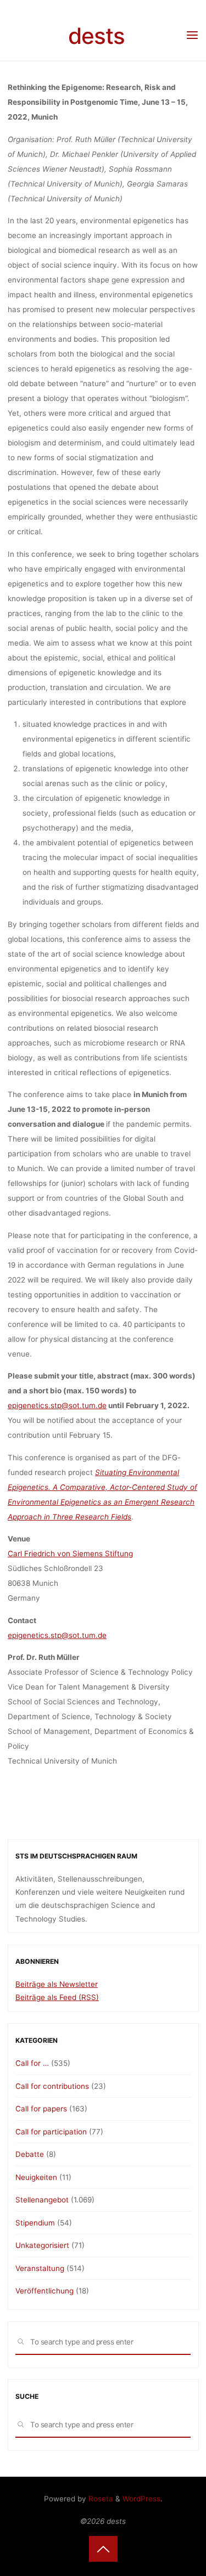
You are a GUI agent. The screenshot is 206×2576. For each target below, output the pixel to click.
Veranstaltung (40, 2268)
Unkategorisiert (42, 2245)
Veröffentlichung (44, 2291)
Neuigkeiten (36, 2177)
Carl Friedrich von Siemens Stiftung (70, 1553)
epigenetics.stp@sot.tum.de (57, 1405)
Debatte (30, 2154)
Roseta (100, 2499)
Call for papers (41, 2109)
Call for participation (51, 2132)
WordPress (141, 2499)
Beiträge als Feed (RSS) (57, 1997)
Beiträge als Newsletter (57, 1984)
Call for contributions (52, 2086)
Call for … (32, 2063)
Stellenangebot (42, 2200)
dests (96, 36)
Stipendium (35, 2223)
